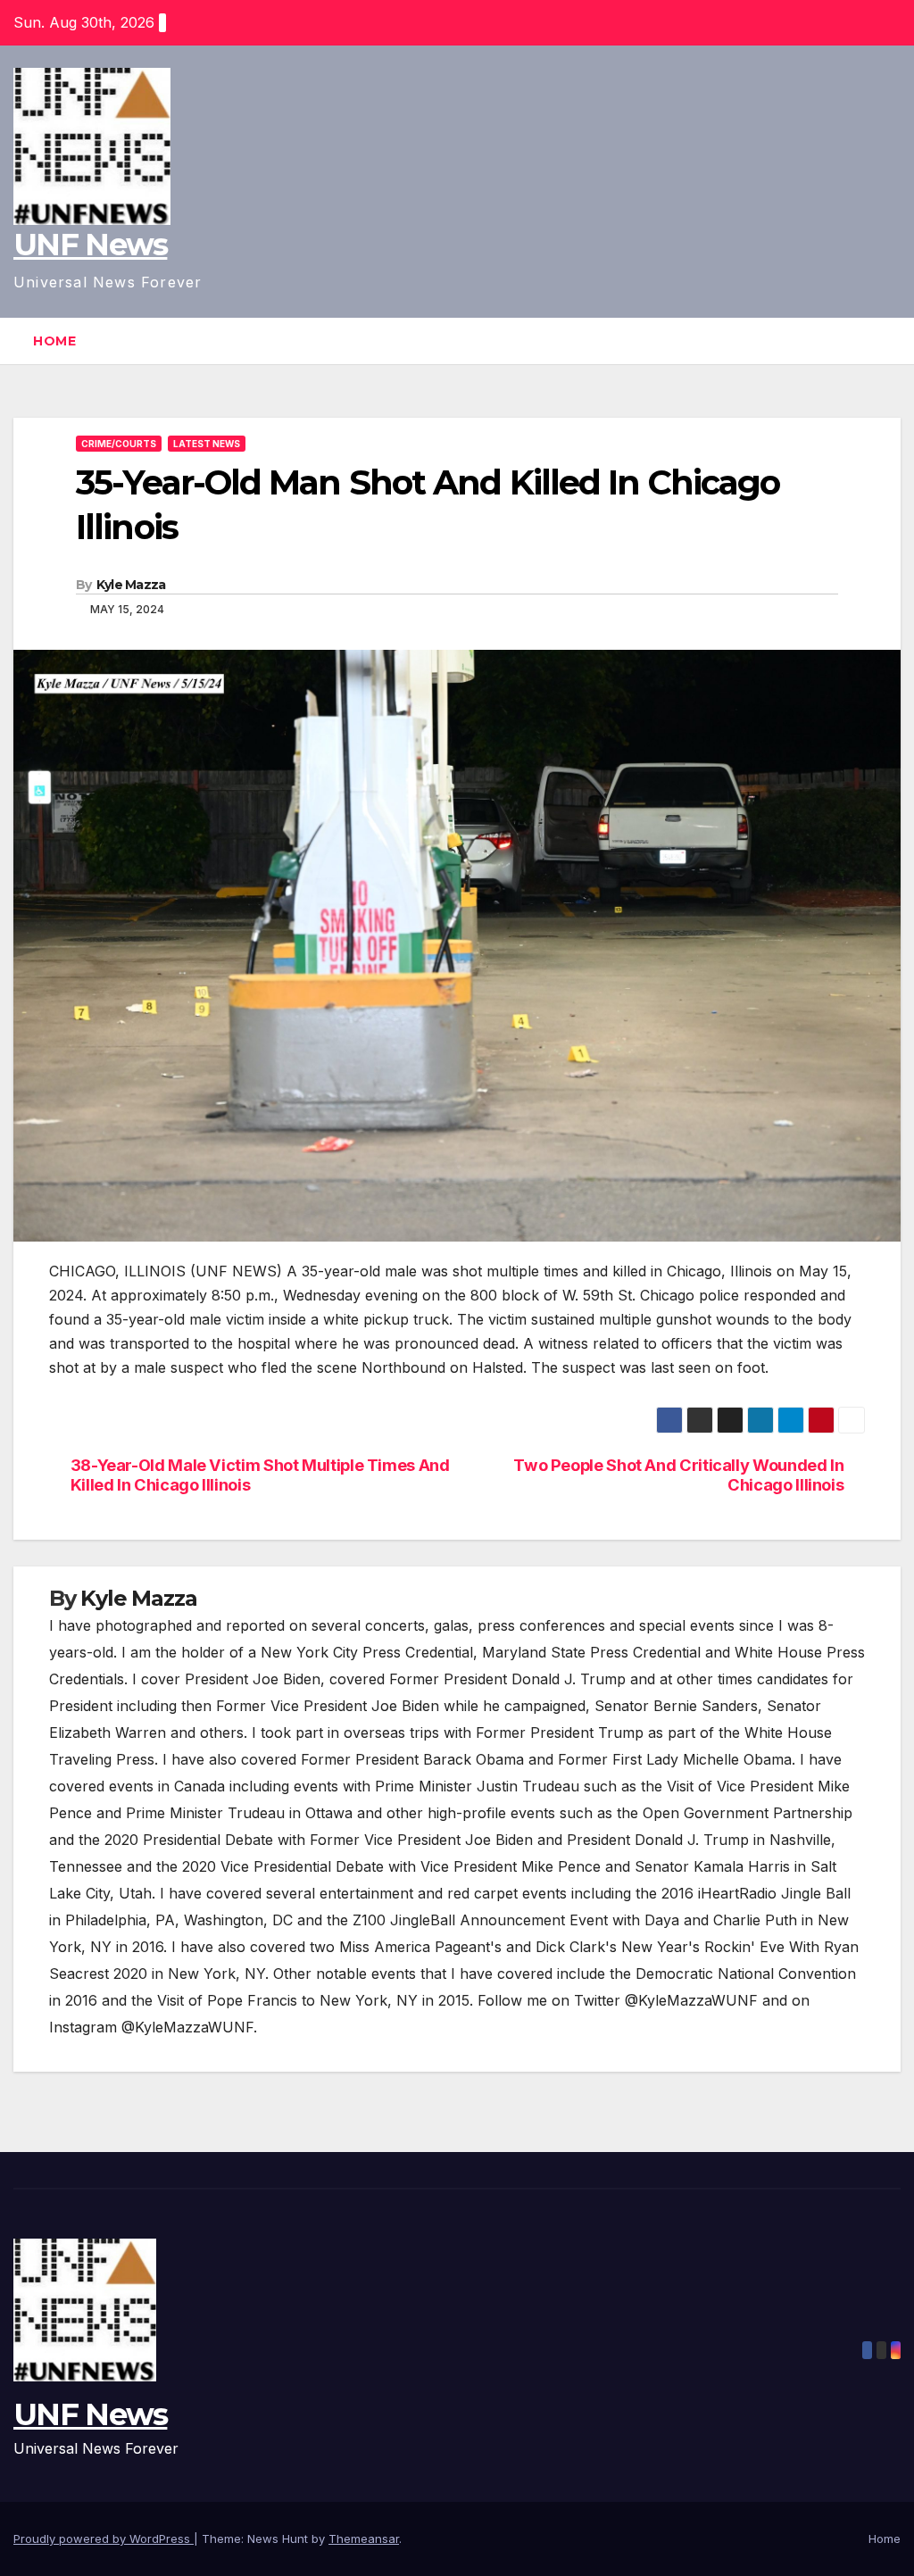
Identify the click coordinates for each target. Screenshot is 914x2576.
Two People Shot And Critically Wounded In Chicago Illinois (678, 1475)
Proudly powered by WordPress (104, 2539)
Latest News (207, 444)
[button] (888, 341)
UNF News (90, 245)
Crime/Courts (119, 444)
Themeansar (364, 2539)
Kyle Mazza (131, 585)
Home (54, 341)
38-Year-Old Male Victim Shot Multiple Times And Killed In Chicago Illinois (260, 1475)
